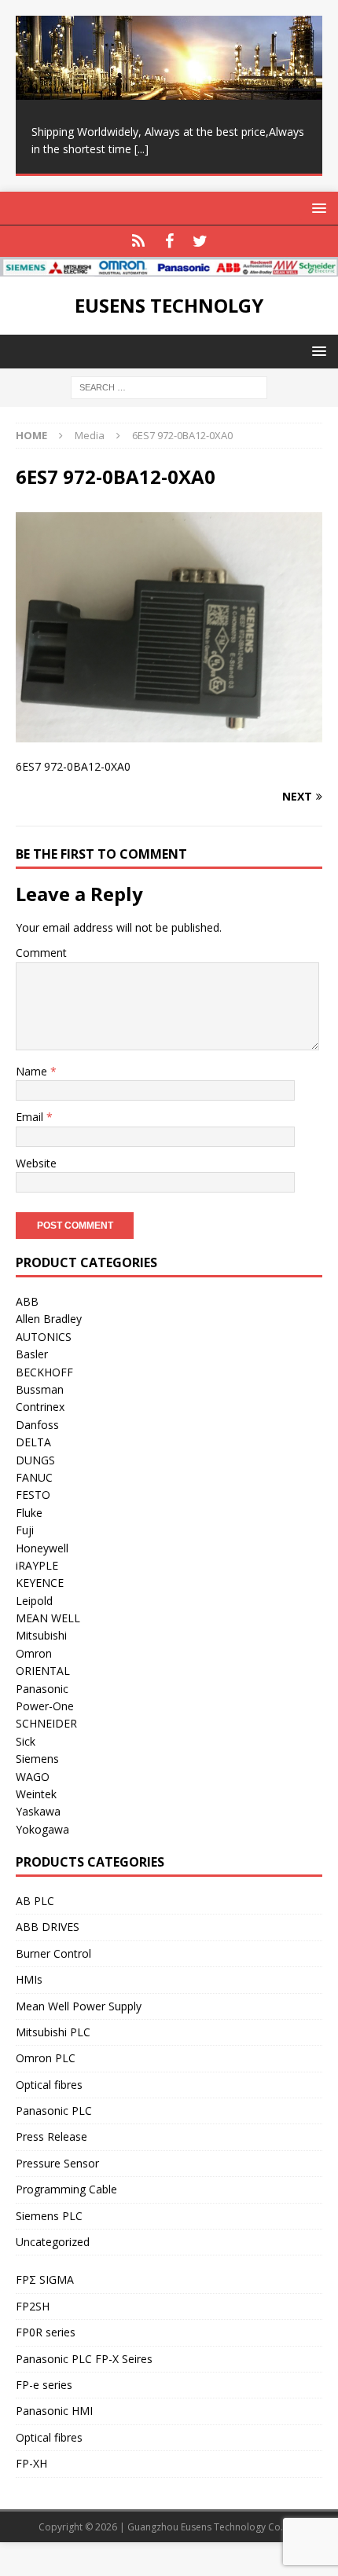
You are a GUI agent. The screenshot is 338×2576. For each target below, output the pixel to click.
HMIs (29, 1979)
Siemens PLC (49, 2216)
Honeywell (42, 1548)
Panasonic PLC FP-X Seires (84, 2359)
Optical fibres (49, 2085)
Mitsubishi (41, 1635)
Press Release (51, 2136)
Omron (34, 1653)
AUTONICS (44, 1337)
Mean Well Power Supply (79, 2006)
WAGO (33, 1777)
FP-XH (31, 2463)
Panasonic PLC (54, 2111)
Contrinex (40, 1407)
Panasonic (42, 1689)
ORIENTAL (43, 1671)
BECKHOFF (44, 1372)
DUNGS (35, 1460)
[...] (141, 149)
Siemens (37, 1759)
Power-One (45, 1706)
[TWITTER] (200, 241)
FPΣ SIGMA (45, 2279)
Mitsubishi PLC (53, 2032)
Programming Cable (66, 2189)
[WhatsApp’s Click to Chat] (139, 241)
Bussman (40, 1389)
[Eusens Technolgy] (169, 267)
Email (31, 1117)
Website (36, 1163)
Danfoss (37, 1425)
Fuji (25, 1530)
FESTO (33, 1495)
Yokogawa (42, 1829)
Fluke (29, 1513)
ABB (27, 1301)
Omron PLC (46, 2058)
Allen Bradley (49, 1319)
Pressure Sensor (57, 2163)
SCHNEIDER (46, 1723)
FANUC (34, 1477)
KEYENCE (40, 1583)
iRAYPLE (37, 1565)
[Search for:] (169, 387)
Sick (26, 1741)
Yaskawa (38, 1811)
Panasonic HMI (54, 2411)
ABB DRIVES (48, 1927)
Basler (32, 1354)
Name (33, 1071)
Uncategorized (53, 2242)
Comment (41, 953)
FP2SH (33, 2306)
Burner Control (53, 1953)
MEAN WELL (48, 1618)
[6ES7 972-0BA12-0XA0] (169, 733)
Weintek (36, 1794)
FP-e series (44, 2385)
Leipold (34, 1601)
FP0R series (46, 2332)
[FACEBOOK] (169, 241)
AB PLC (35, 1901)
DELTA (33, 1442)
